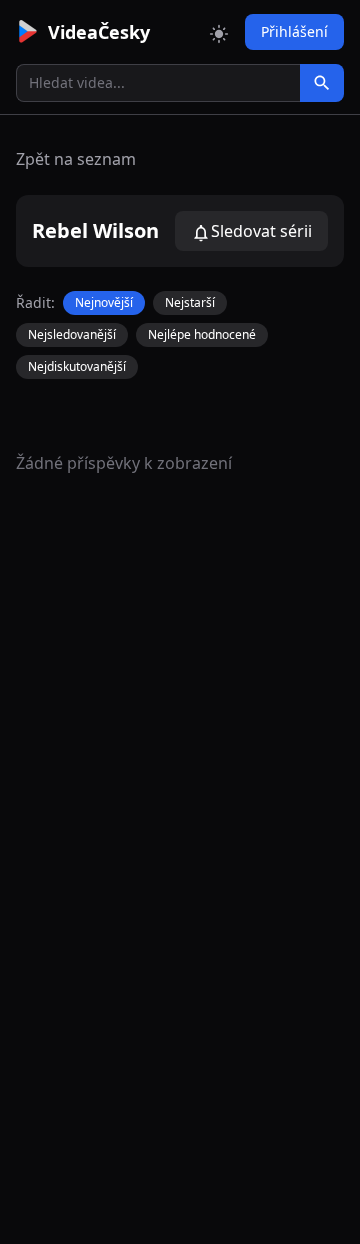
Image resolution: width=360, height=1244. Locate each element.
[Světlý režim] (219, 32)
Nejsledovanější (72, 334)
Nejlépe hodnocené (202, 334)
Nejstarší (190, 302)
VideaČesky (99, 32)
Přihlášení (294, 31)
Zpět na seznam (76, 159)
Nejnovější (104, 302)
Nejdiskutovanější (77, 366)
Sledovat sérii (261, 231)
